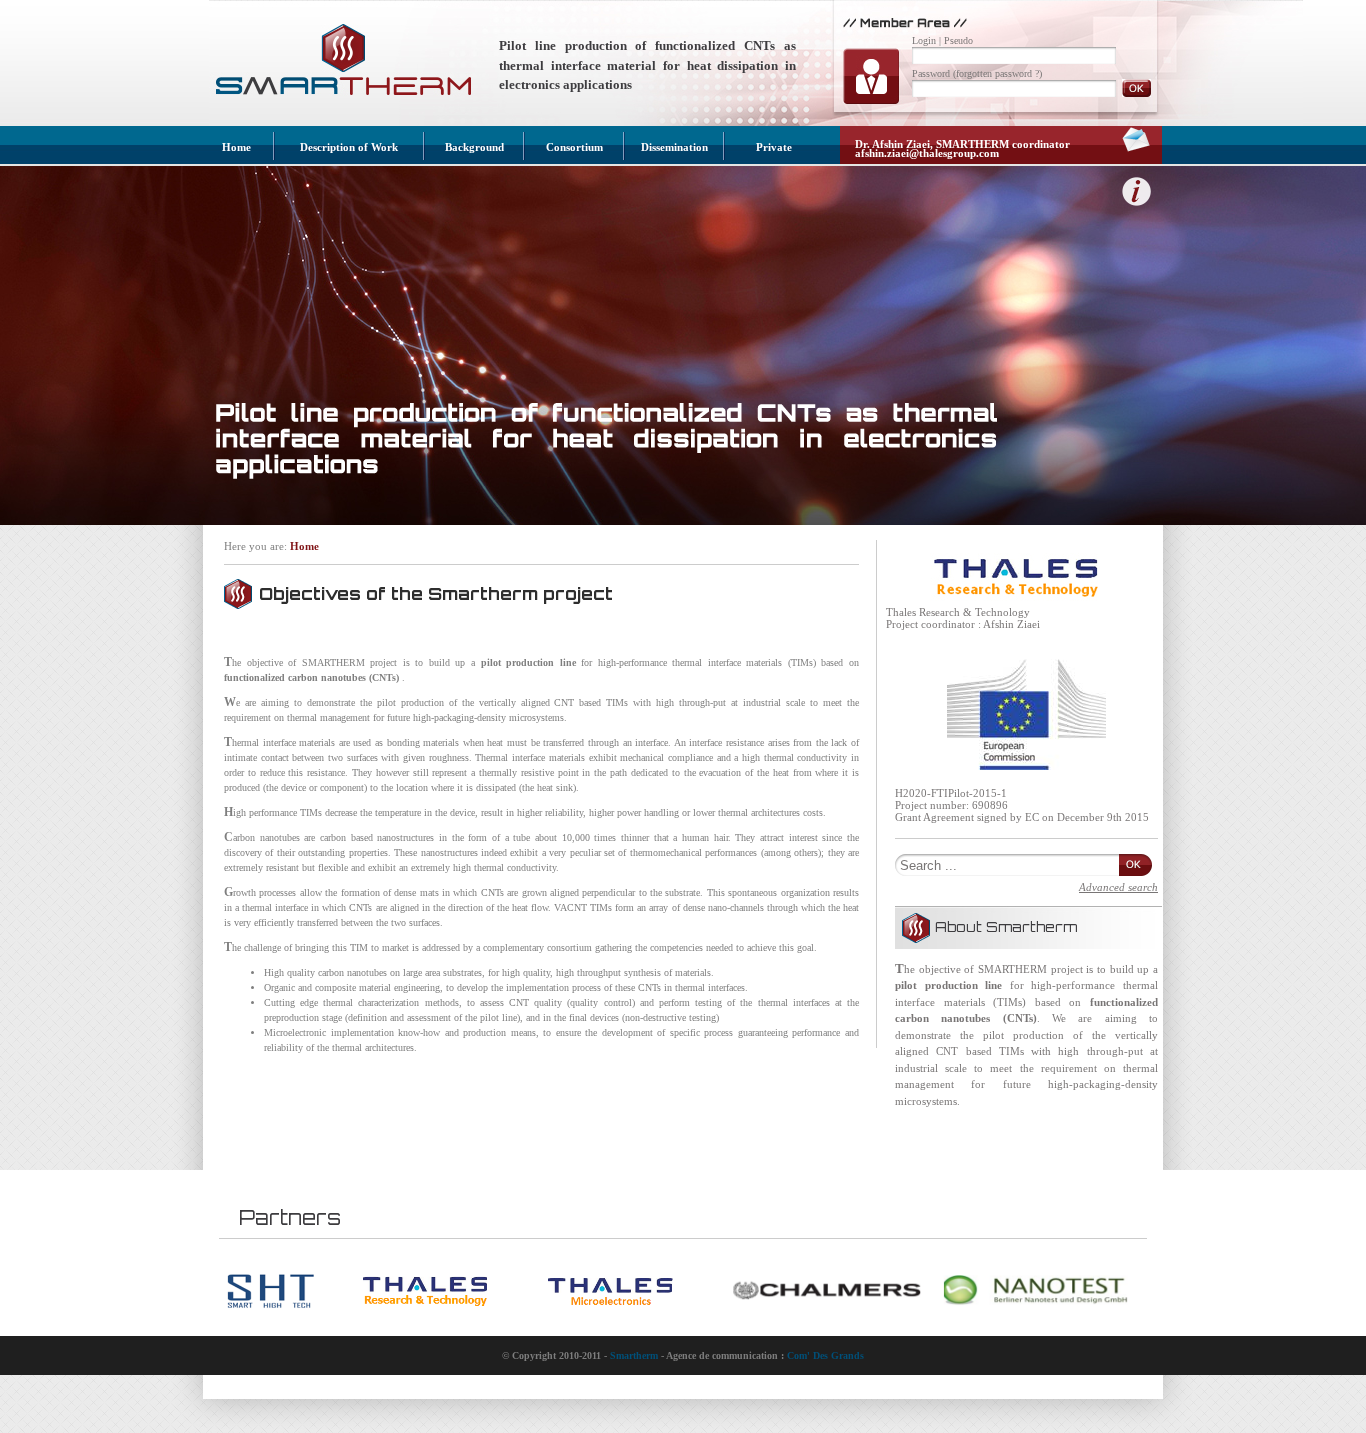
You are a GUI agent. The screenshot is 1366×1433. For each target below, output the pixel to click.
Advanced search (1118, 887)
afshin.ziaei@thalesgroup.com (927, 153)
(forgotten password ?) (997, 73)
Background (474, 147)
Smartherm (634, 1355)
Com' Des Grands (825, 1355)
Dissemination (674, 147)
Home (236, 147)
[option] (294, 1291)
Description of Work (349, 147)
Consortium (574, 147)
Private (774, 147)
